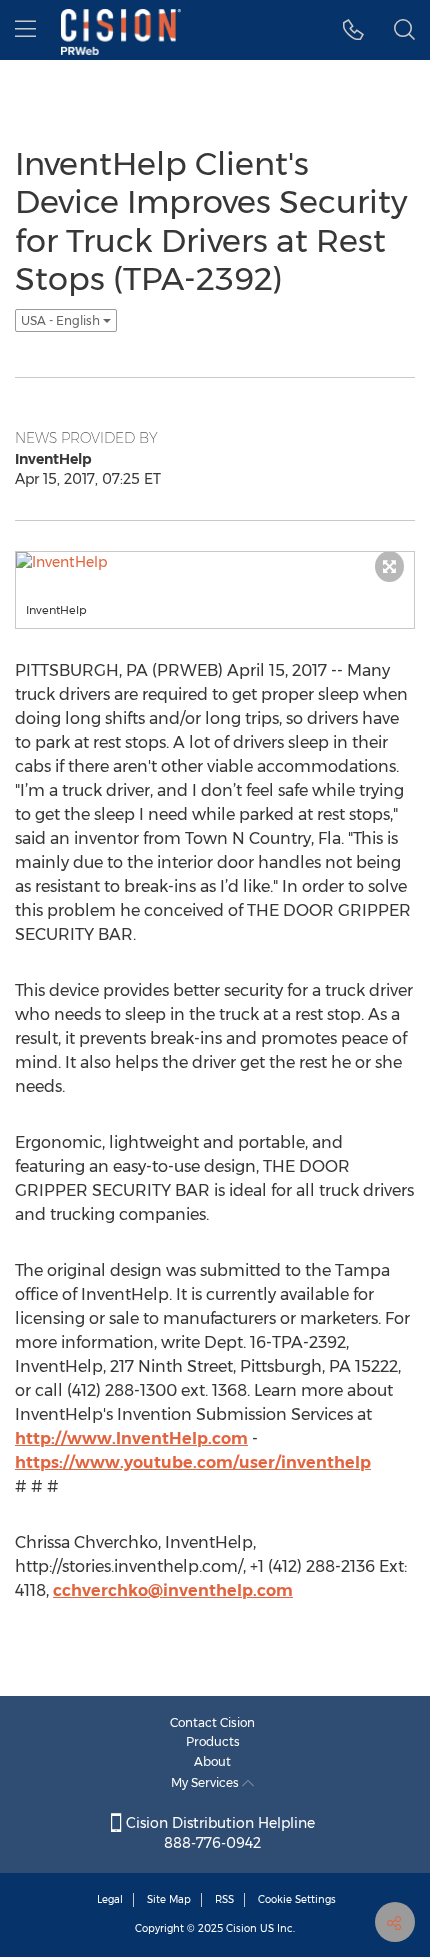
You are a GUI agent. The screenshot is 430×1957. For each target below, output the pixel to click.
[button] (353, 30)
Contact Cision (212, 1722)
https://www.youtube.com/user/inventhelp (193, 1462)
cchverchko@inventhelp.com (173, 1590)
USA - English (62, 320)
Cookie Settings (297, 1899)
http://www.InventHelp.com (131, 1438)
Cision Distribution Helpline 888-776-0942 (218, 1833)
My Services (206, 1782)
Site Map (169, 1899)
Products (213, 1741)
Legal (110, 1899)
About (212, 1761)
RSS (224, 1899)
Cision (241, 1928)
